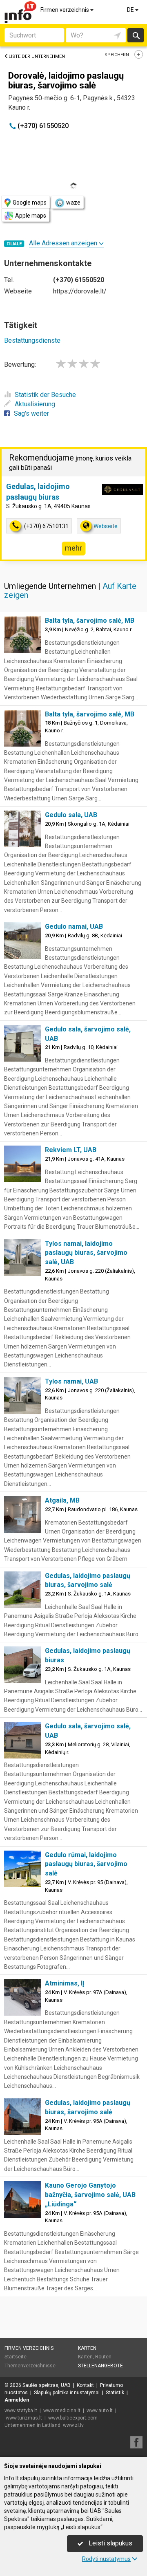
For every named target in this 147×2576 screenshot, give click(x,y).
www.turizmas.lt (24, 2418)
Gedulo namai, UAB (74, 927)
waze (73, 203)
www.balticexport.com (73, 2418)
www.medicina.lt (62, 2411)
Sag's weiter (31, 413)
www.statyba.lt (21, 2411)
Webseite (106, 526)
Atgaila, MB (62, 1500)
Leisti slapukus (110, 2543)
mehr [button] (73, 548)
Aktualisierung (35, 404)
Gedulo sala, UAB (71, 815)
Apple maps (31, 216)
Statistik (115, 2393)
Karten (87, 2348)
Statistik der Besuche (45, 395)
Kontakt (85, 2385)
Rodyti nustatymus (106, 2559)
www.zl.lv (73, 2425)
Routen (103, 2357)
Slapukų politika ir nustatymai (67, 2393)
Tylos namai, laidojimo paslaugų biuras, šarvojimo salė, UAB (86, 1253)
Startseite (16, 2357)
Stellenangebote (100, 2366)
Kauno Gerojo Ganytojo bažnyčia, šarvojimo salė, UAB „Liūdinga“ (90, 2195)
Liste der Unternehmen (37, 56)
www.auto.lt (100, 2411)
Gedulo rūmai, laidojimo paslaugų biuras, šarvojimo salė (86, 1864)
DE (131, 10)
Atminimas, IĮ (65, 1983)
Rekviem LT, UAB (71, 1150)
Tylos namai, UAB (71, 1381)
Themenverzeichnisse (30, 2366)
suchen (136, 35)
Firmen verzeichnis (65, 10)
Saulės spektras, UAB (47, 2385)
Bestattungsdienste (32, 340)
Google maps (30, 203)
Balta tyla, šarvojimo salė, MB (90, 620)
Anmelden (17, 2400)
